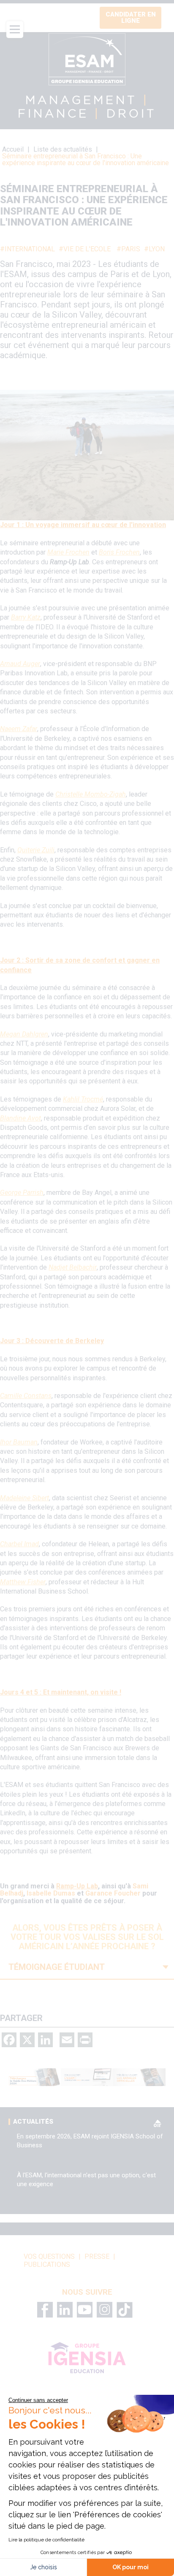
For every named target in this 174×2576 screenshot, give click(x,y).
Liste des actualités (64, 149)
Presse (97, 2257)
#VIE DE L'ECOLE (85, 249)
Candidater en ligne (131, 18)
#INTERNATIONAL (27, 249)
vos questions (49, 2257)
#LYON (154, 249)
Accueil (13, 149)
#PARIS (128, 249)
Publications (47, 2265)
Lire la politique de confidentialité (46, 2540)
